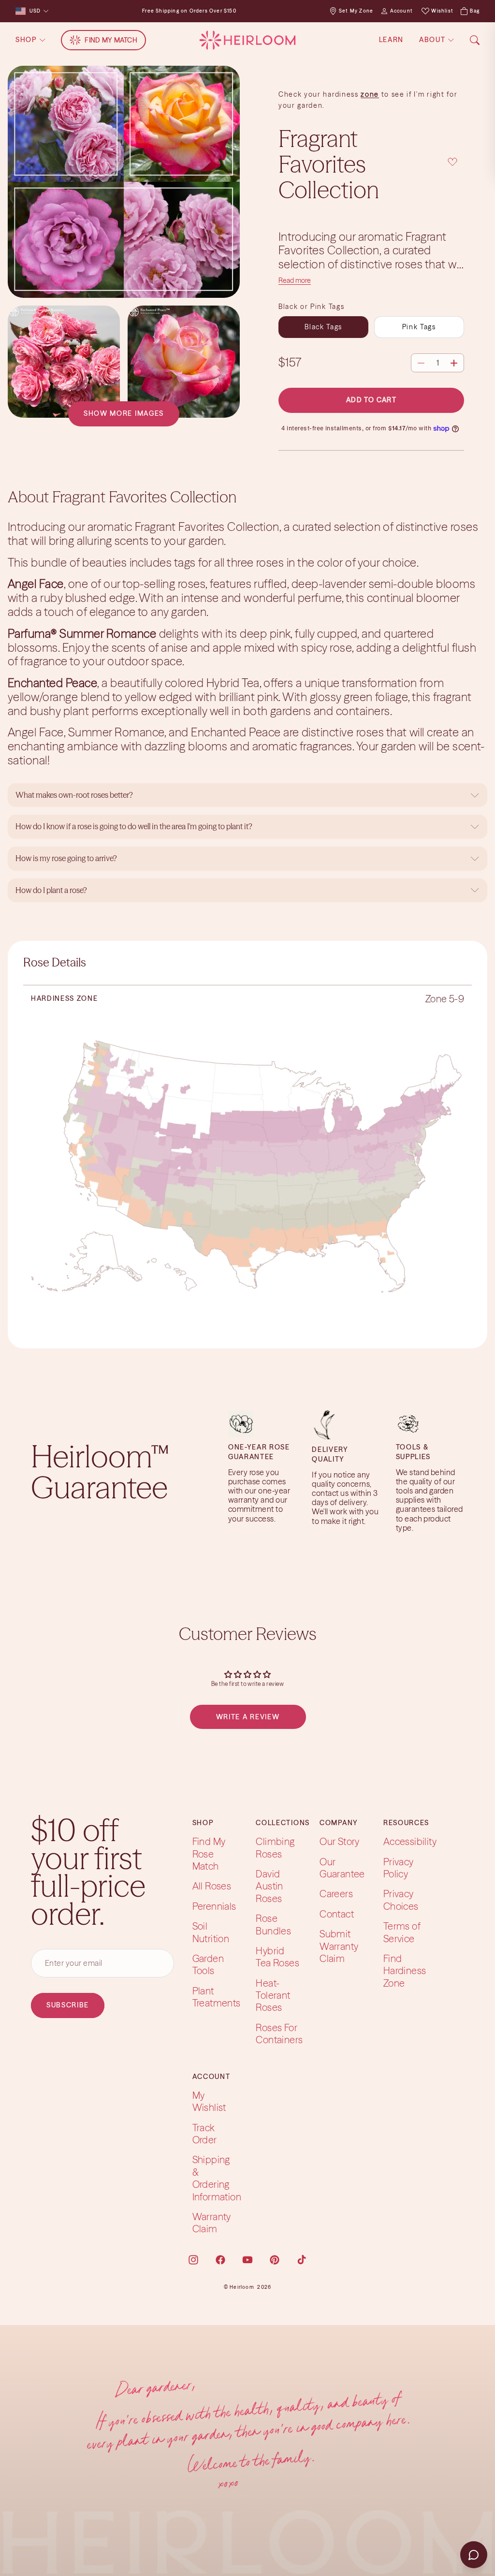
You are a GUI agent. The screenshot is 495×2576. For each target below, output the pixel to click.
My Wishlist (209, 2101)
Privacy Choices (401, 1900)
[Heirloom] (247, 40)
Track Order (205, 2133)
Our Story (340, 1841)
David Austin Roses (269, 1886)
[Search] (475, 40)
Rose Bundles (273, 1924)
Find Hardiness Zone (405, 1971)
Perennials (214, 1906)
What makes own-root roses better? (74, 795)
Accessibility (410, 1841)
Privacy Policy (399, 1867)
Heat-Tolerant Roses (273, 1995)
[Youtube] (247, 2259)
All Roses (212, 1886)
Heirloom (242, 2287)
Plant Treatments (217, 1996)
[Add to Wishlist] (452, 162)
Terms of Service (402, 1932)
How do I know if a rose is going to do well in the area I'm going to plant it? (135, 826)
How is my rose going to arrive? (66, 858)
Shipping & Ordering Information (217, 2178)
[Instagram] (193, 2259)
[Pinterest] (275, 2259)
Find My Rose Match (209, 1854)
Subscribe (68, 2005)
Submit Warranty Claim (339, 1946)
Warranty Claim (212, 2223)
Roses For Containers (279, 2034)
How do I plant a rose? (52, 890)
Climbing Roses (275, 1847)
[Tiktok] (302, 2259)
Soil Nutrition (211, 1932)
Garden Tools (208, 1964)
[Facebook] (220, 2259)
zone (370, 94)
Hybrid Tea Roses (277, 1957)
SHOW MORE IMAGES (124, 413)
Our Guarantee (342, 1867)
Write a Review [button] (248, 1717)
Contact (337, 1913)
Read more (295, 280)
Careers (336, 1894)
